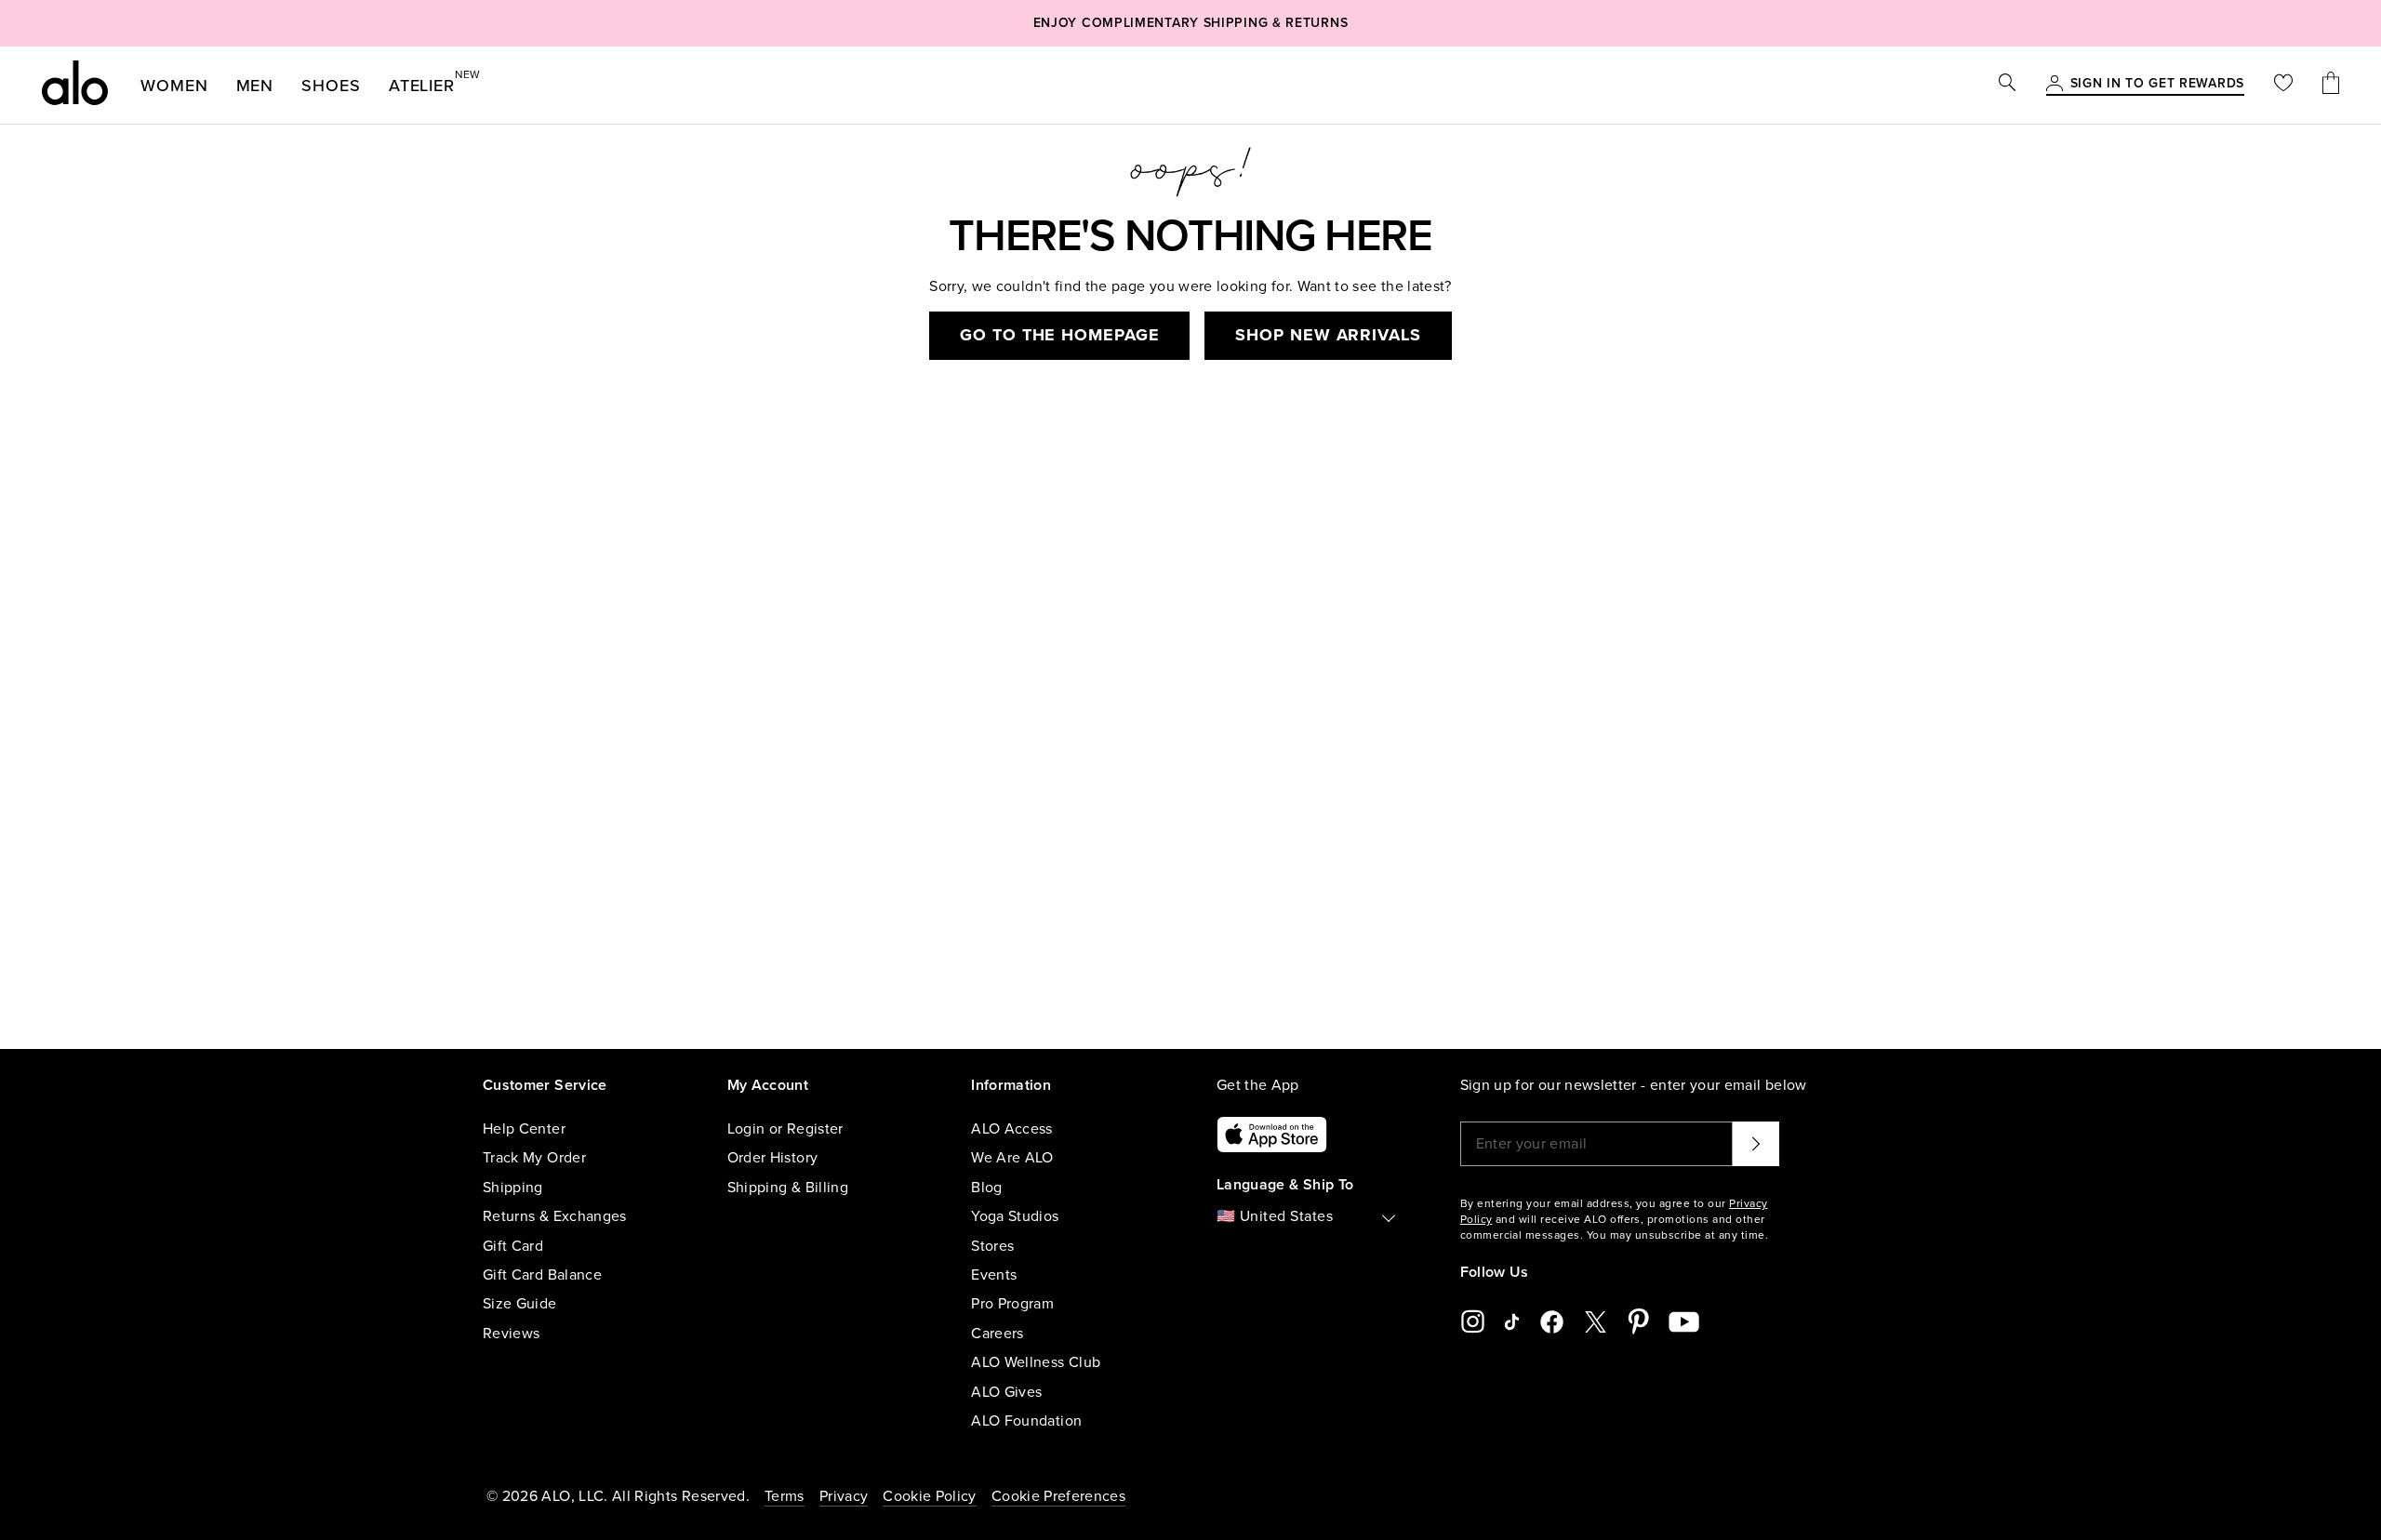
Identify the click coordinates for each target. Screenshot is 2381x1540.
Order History (773, 1158)
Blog (986, 1188)
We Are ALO (1012, 1158)
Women (174, 86)
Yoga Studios (1015, 1216)
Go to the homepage (1059, 335)
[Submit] (1756, 1144)
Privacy (844, 1496)
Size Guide (520, 1304)
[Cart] (2331, 85)
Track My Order (534, 1158)
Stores (992, 1246)
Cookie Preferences (1058, 1496)
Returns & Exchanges (555, 1216)
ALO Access (1012, 1129)
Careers (997, 1334)
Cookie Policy (930, 1496)
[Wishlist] (2283, 85)
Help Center (524, 1129)
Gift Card (513, 1246)
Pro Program (1012, 1304)
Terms (785, 1496)
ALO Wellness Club (1036, 1362)
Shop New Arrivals (1328, 335)
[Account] (2055, 85)
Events (994, 1275)
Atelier (422, 82)
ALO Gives (1006, 1392)
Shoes (331, 86)
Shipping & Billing (788, 1188)
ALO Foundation (1026, 1421)
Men (255, 86)
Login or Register (785, 1129)
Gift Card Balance (542, 1275)
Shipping (513, 1188)
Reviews (511, 1334)
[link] (2157, 85)
